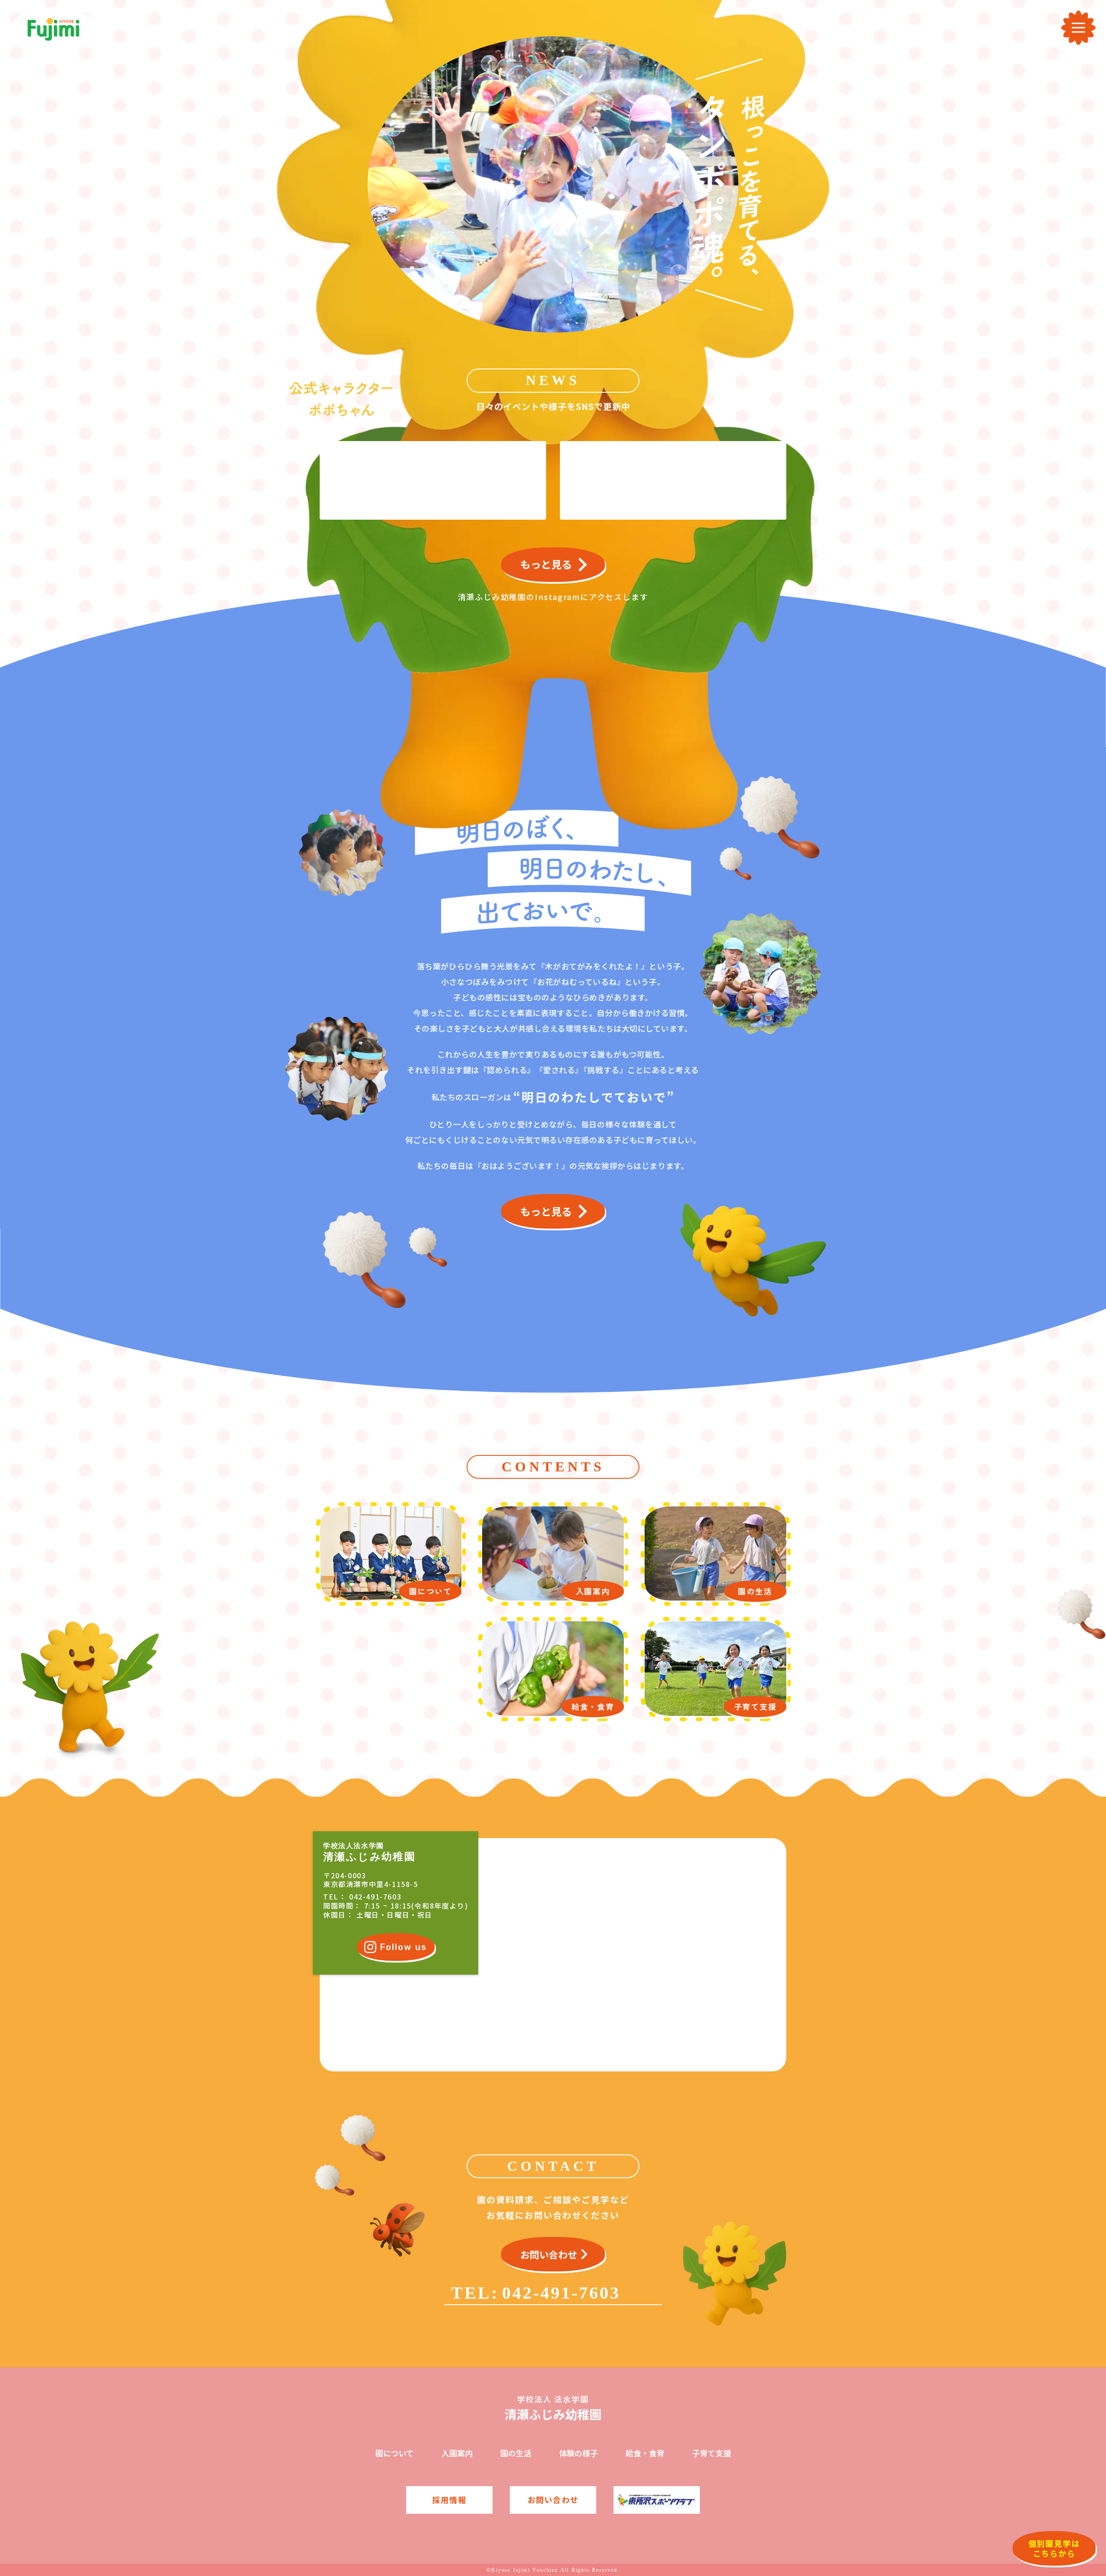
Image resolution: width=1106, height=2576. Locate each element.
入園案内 (457, 2453)
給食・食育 (645, 2453)
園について (395, 2453)
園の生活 (516, 2453)
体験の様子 (578, 2453)
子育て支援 (712, 2453)
